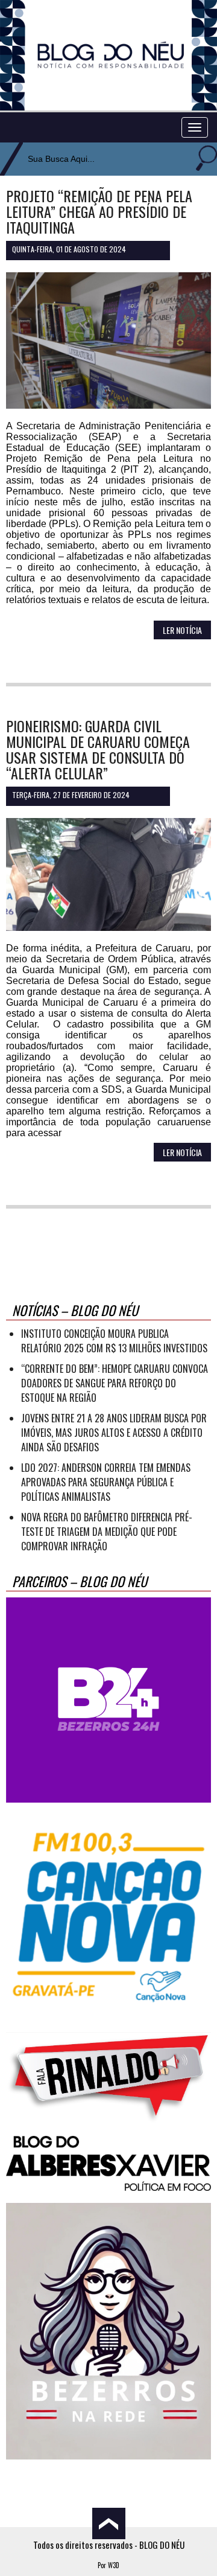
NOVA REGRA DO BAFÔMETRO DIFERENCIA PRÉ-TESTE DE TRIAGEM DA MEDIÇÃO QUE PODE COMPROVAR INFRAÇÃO (107, 1532)
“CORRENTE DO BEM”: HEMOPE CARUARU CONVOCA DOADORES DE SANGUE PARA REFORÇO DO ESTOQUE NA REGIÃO (115, 1383)
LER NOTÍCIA (182, 630)
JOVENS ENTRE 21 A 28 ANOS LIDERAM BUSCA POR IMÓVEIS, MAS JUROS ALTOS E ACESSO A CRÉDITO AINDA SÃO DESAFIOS (114, 1433)
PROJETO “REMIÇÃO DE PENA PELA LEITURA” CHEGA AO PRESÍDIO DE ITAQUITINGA (99, 211)
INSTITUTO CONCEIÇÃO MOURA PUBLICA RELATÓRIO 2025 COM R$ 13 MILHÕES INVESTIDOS (114, 1341)
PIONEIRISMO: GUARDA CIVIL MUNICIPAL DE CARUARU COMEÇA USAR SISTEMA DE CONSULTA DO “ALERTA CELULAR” (98, 749)
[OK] (205, 159)
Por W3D (108, 2565)
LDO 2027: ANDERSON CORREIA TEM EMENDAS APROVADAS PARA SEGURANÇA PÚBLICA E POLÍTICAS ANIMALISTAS (106, 1482)
